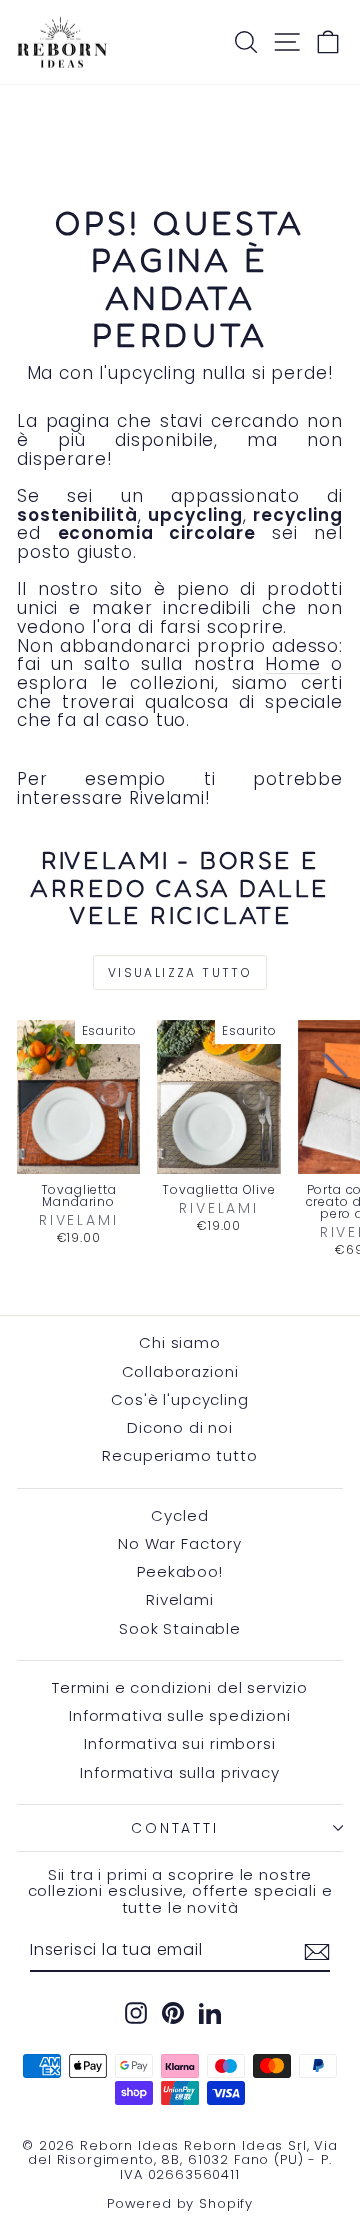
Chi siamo (180, 1342)
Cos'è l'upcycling (179, 1399)
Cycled (179, 1515)
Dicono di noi (180, 1427)
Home (292, 664)
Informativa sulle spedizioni (180, 1715)
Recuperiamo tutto (179, 1455)
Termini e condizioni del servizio (180, 1687)
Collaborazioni (180, 1371)
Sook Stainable (180, 1628)
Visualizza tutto (180, 972)
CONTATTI (174, 1828)
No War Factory (180, 1543)
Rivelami (180, 1599)
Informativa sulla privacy (179, 1772)
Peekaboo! (180, 1571)
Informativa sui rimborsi (179, 1743)
